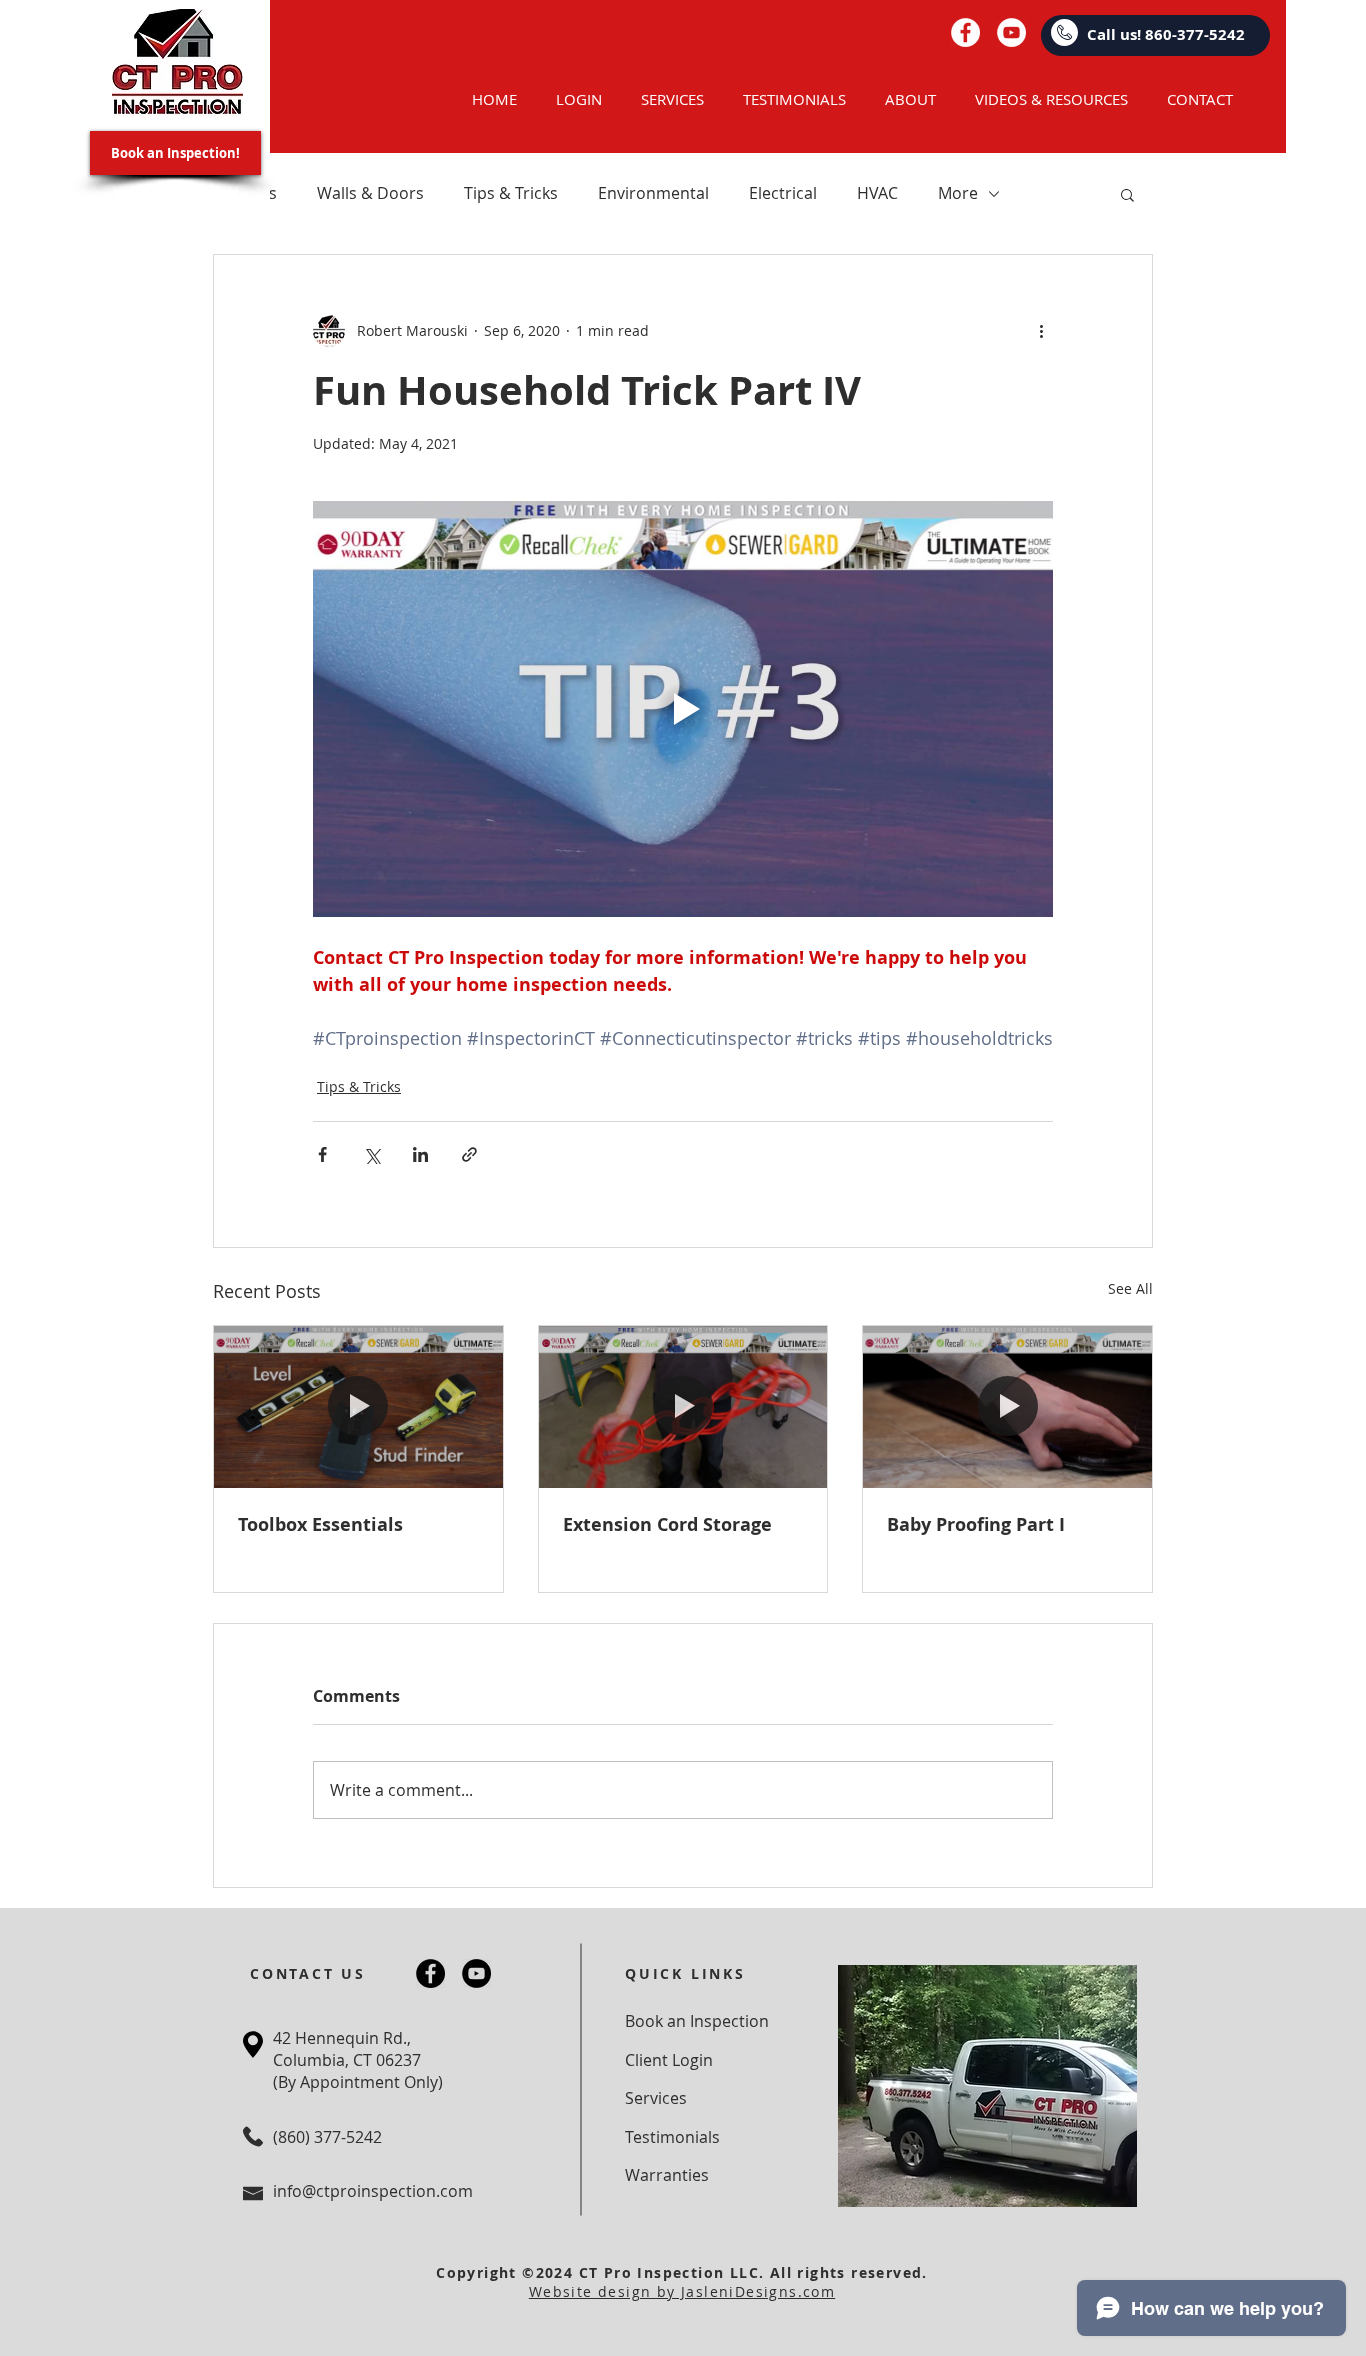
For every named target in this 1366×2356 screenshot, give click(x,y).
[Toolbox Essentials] (358, 1407)
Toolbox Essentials (320, 1524)
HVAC (877, 193)
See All (1130, 1288)
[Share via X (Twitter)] (371, 1154)
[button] (1127, 194)
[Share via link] (469, 1154)
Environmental (653, 193)
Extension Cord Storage (667, 1524)
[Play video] (683, 709)
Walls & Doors (370, 193)
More (958, 193)
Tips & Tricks (511, 193)
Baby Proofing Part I (976, 1524)
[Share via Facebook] (322, 1154)
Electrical (783, 193)
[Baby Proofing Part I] (1007, 1407)
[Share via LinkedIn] (420, 1154)
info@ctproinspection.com (373, 2191)
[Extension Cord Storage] (683, 1407)
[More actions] (1041, 331)
